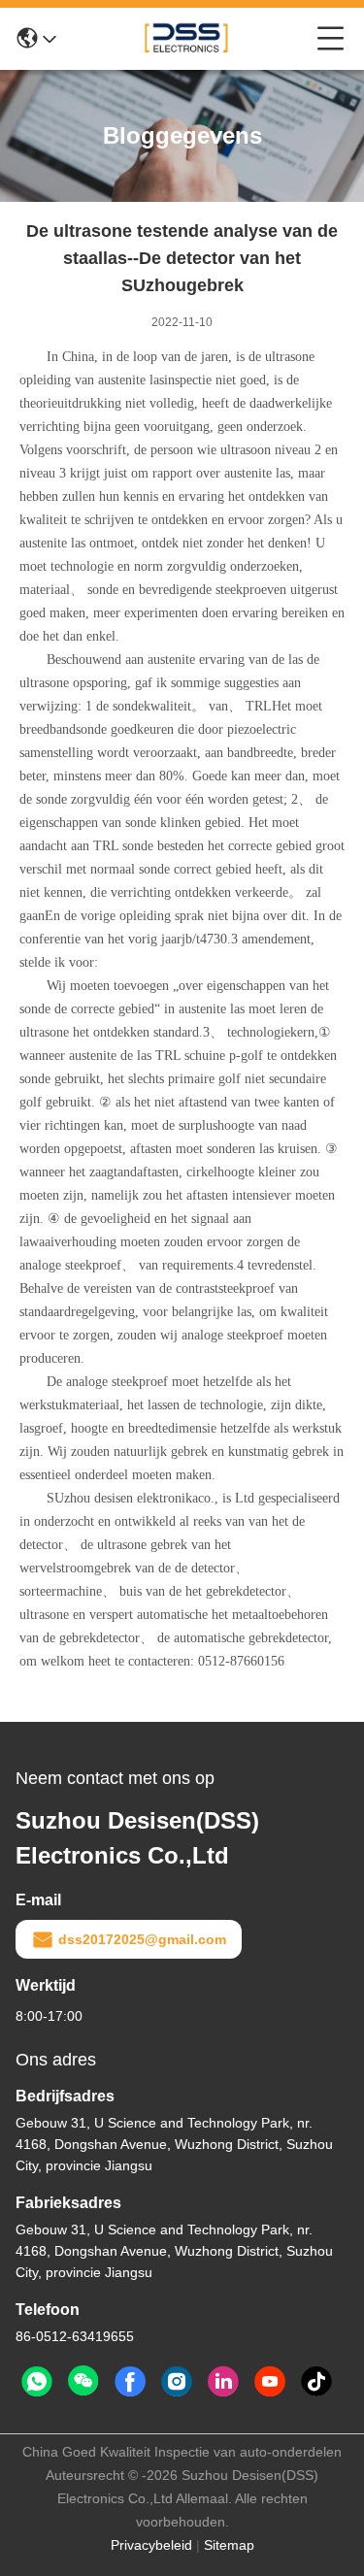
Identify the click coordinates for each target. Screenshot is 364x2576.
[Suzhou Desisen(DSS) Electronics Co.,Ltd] (186, 39)
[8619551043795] (37, 2382)
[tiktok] (316, 2382)
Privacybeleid (151, 2545)
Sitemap (229, 2545)
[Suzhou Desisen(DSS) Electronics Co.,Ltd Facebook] (130, 2382)
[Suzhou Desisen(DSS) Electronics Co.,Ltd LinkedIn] (223, 2382)
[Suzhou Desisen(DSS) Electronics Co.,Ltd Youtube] (270, 2382)
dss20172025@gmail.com (142, 1939)
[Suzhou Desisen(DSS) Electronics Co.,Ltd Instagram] (177, 2382)
